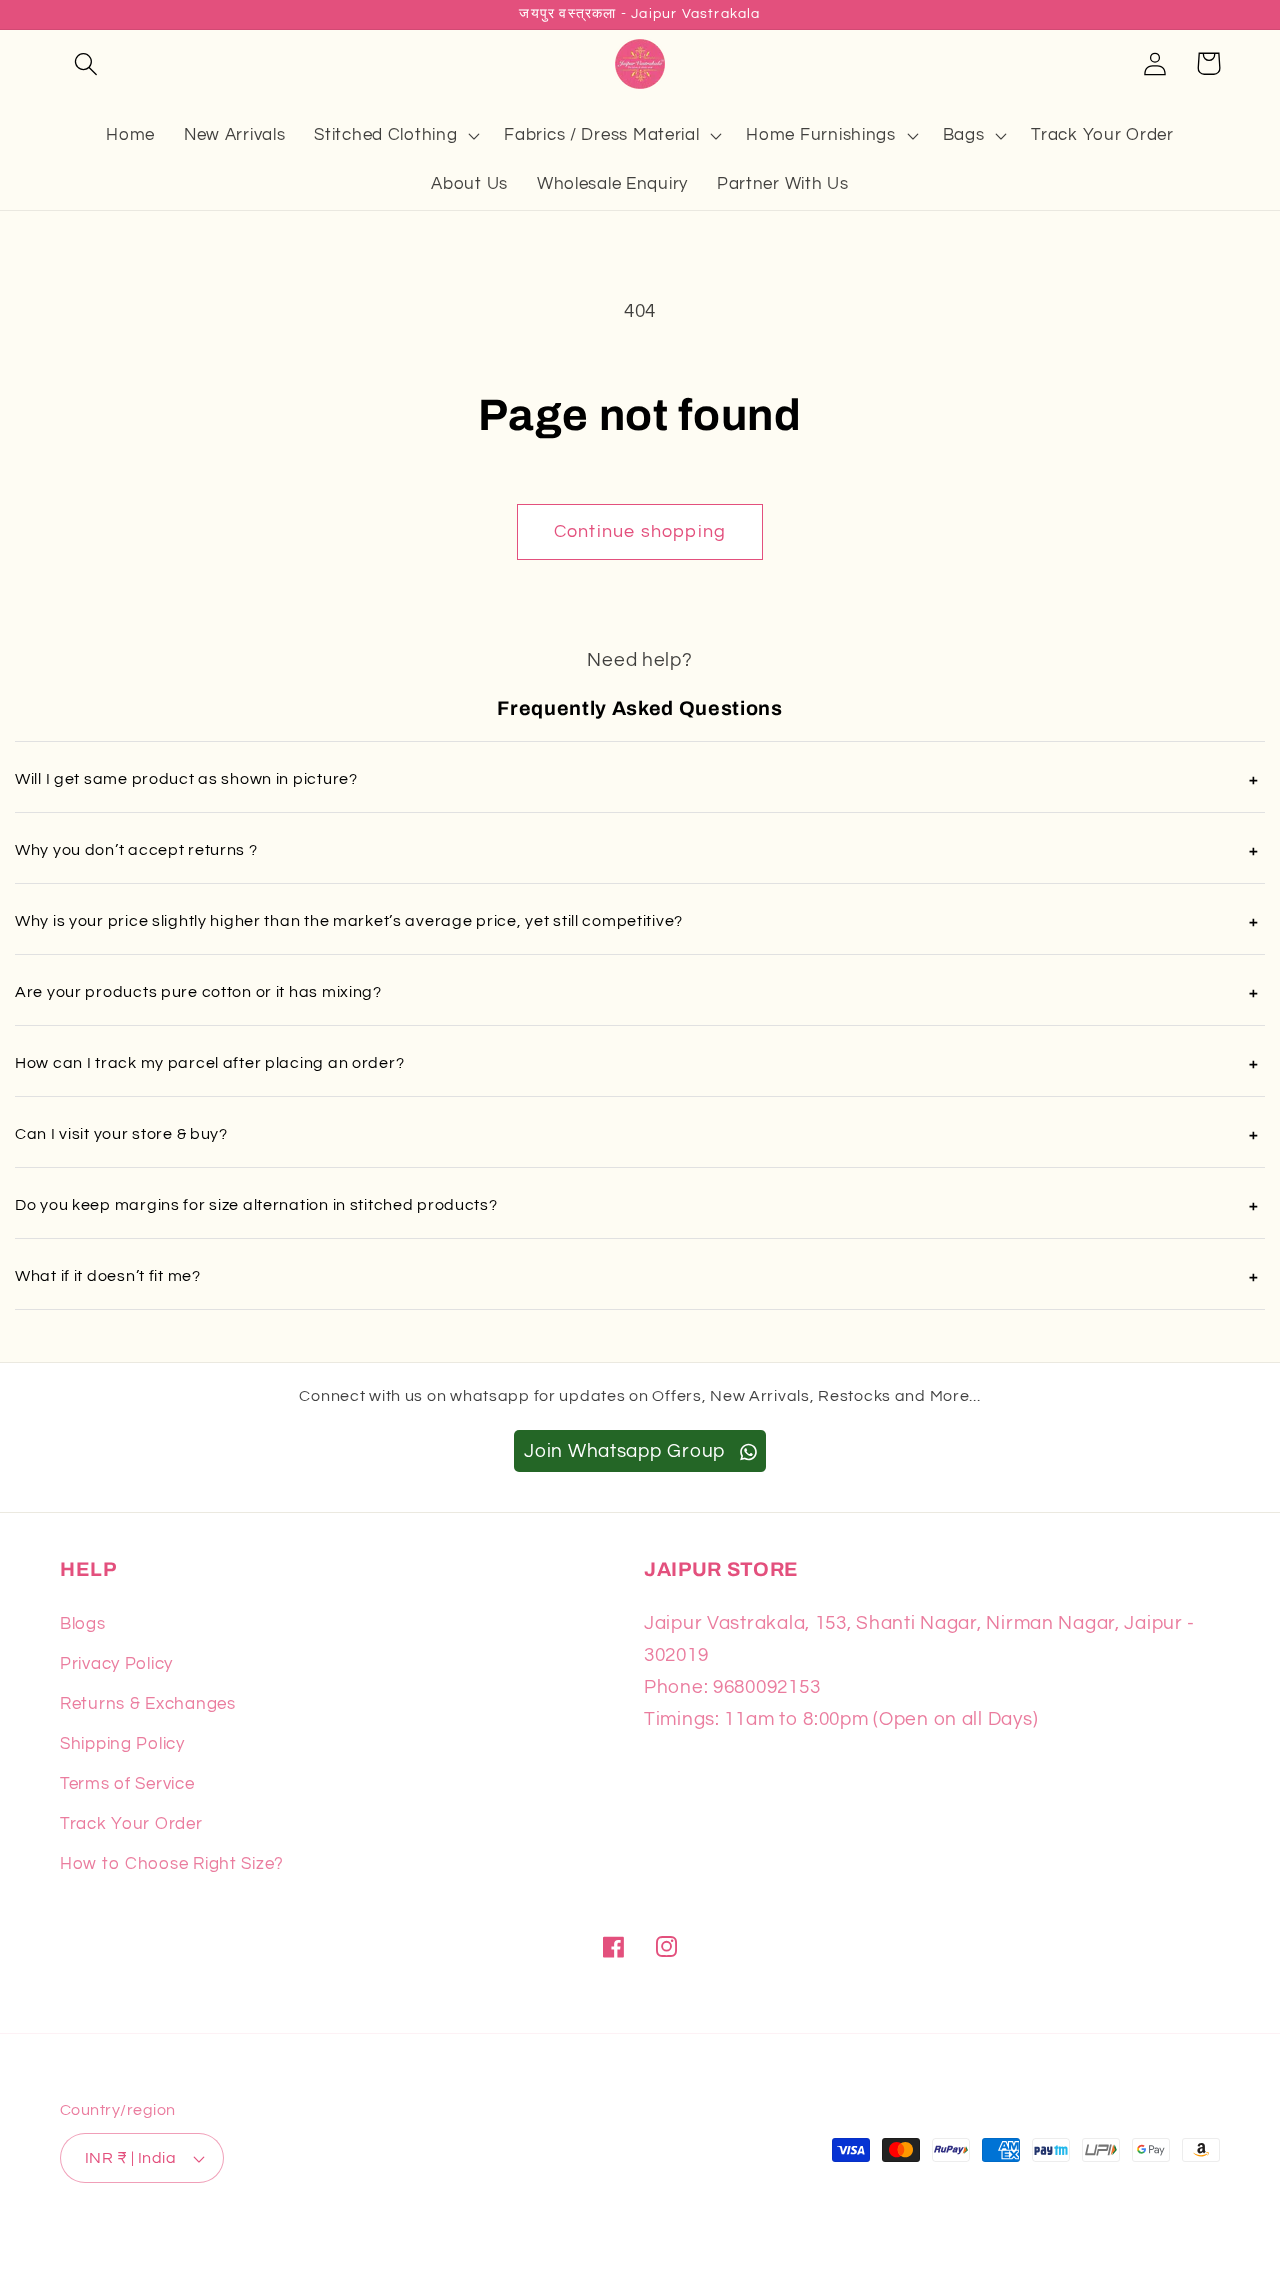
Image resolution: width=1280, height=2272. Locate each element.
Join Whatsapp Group (627, 1451)
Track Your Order (131, 1824)
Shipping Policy (122, 1744)
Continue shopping (640, 531)
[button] (86, 63)
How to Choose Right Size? (172, 1864)
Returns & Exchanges (148, 1704)
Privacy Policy (116, 1664)
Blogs (83, 1624)
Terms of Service (127, 1784)
